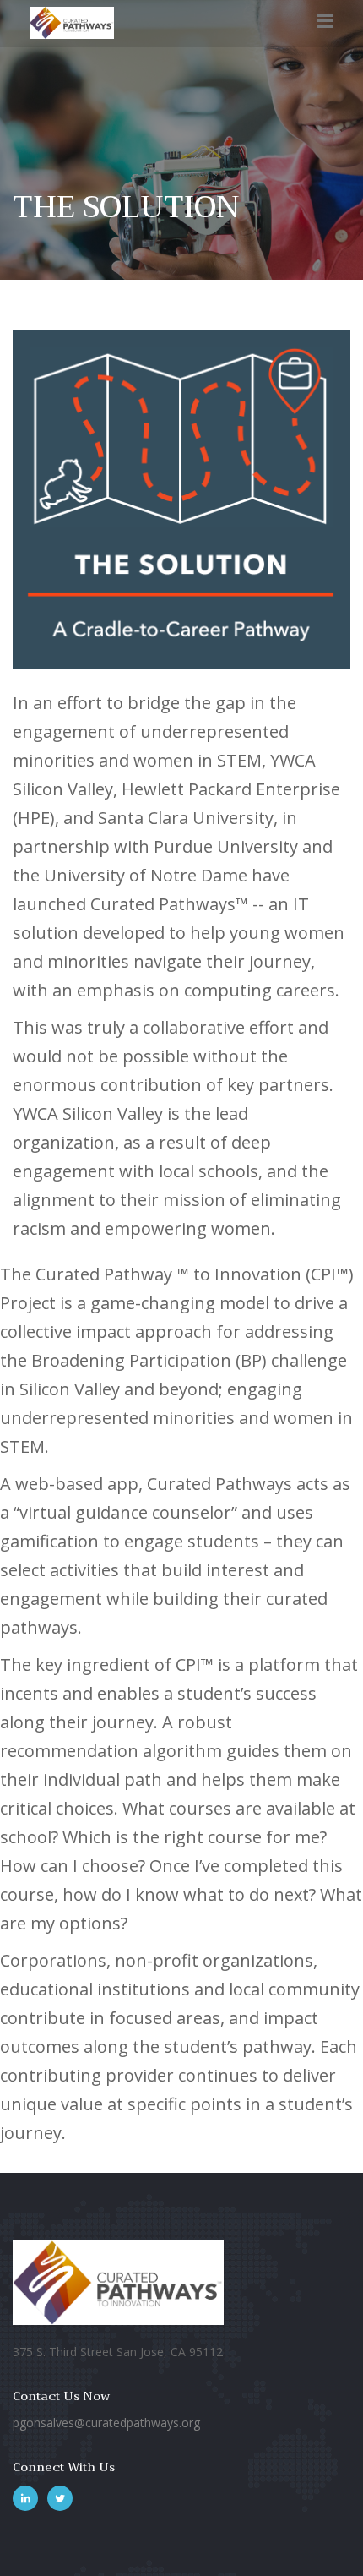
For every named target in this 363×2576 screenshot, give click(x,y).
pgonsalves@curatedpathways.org (106, 2423)
